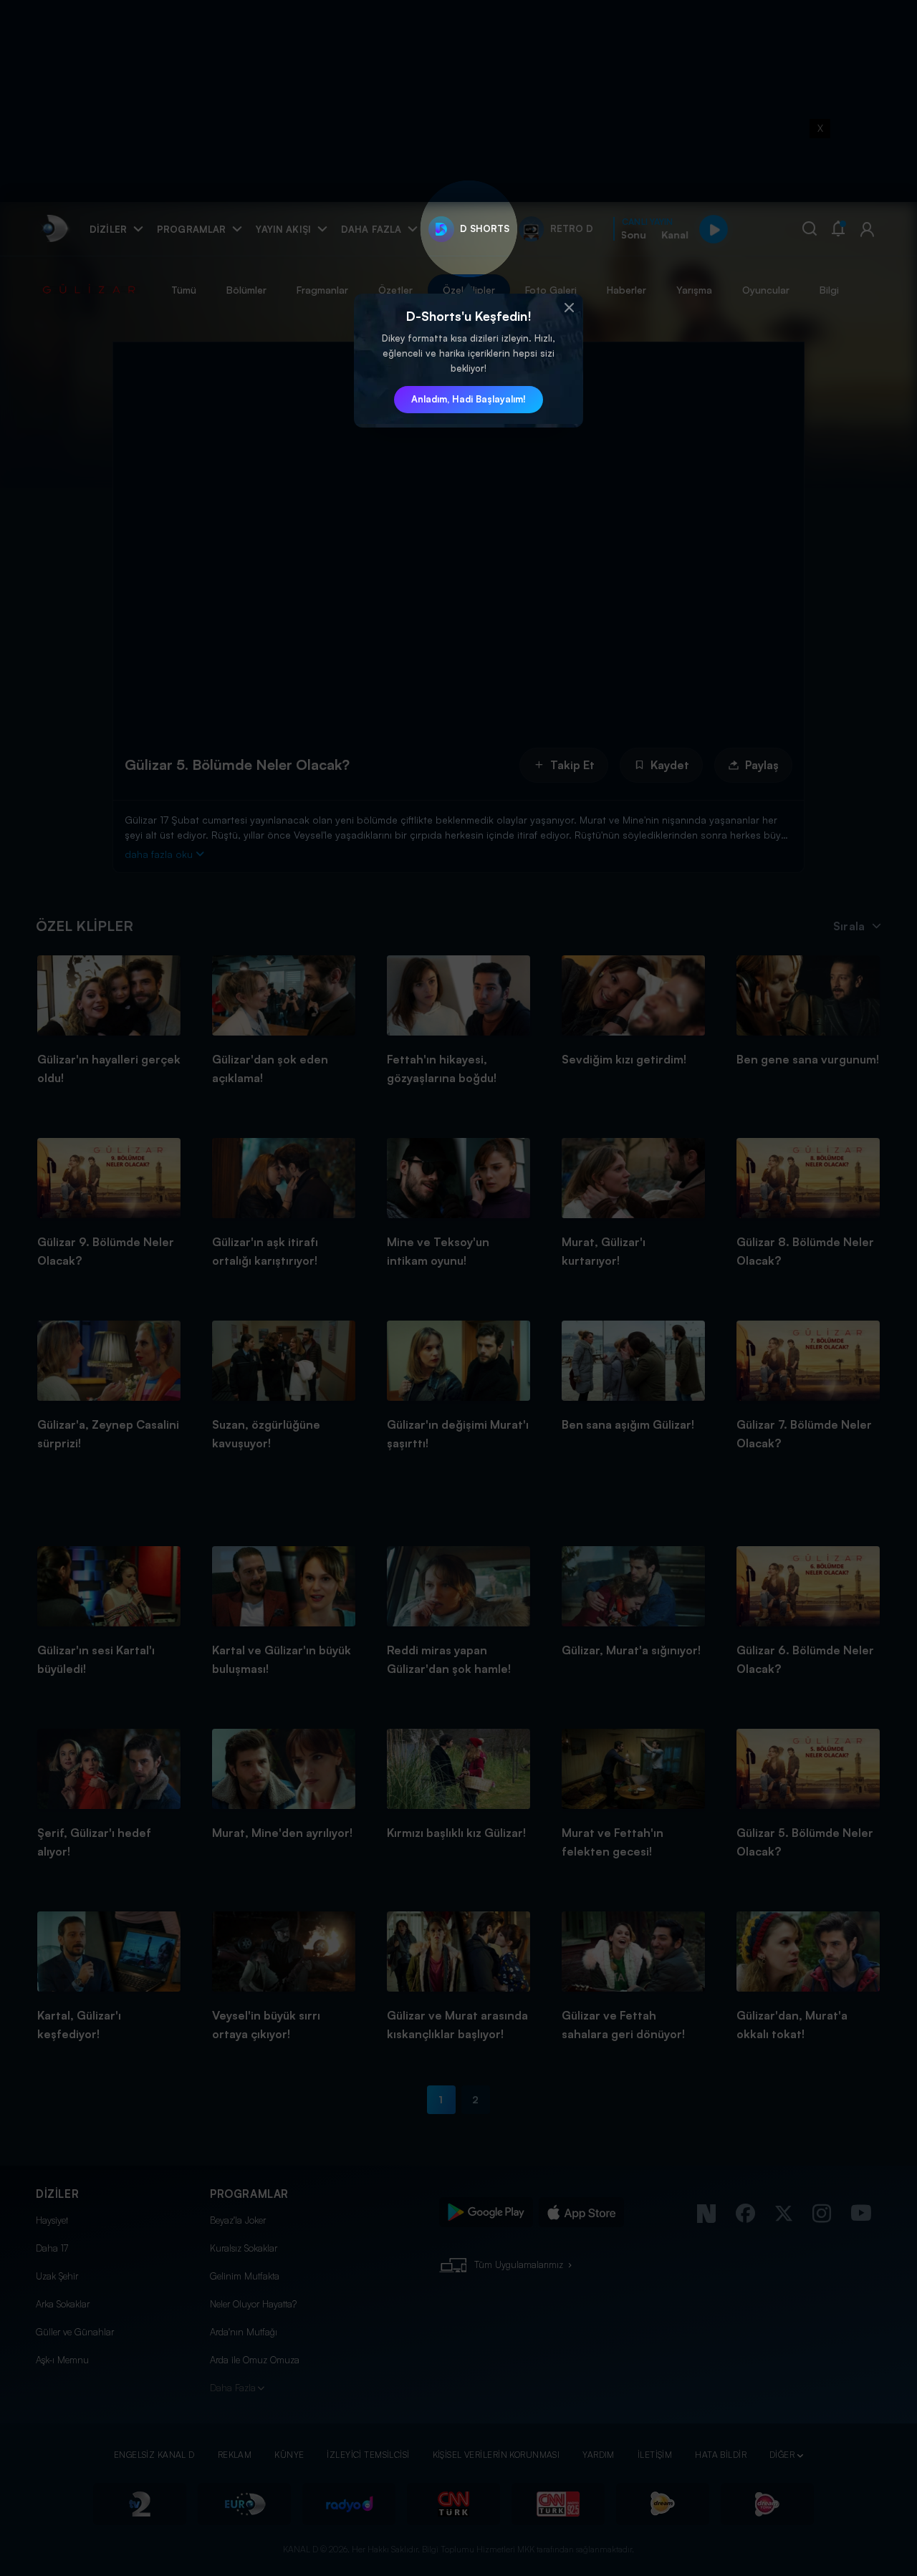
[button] (569, 308)
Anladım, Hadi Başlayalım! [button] (469, 399)
